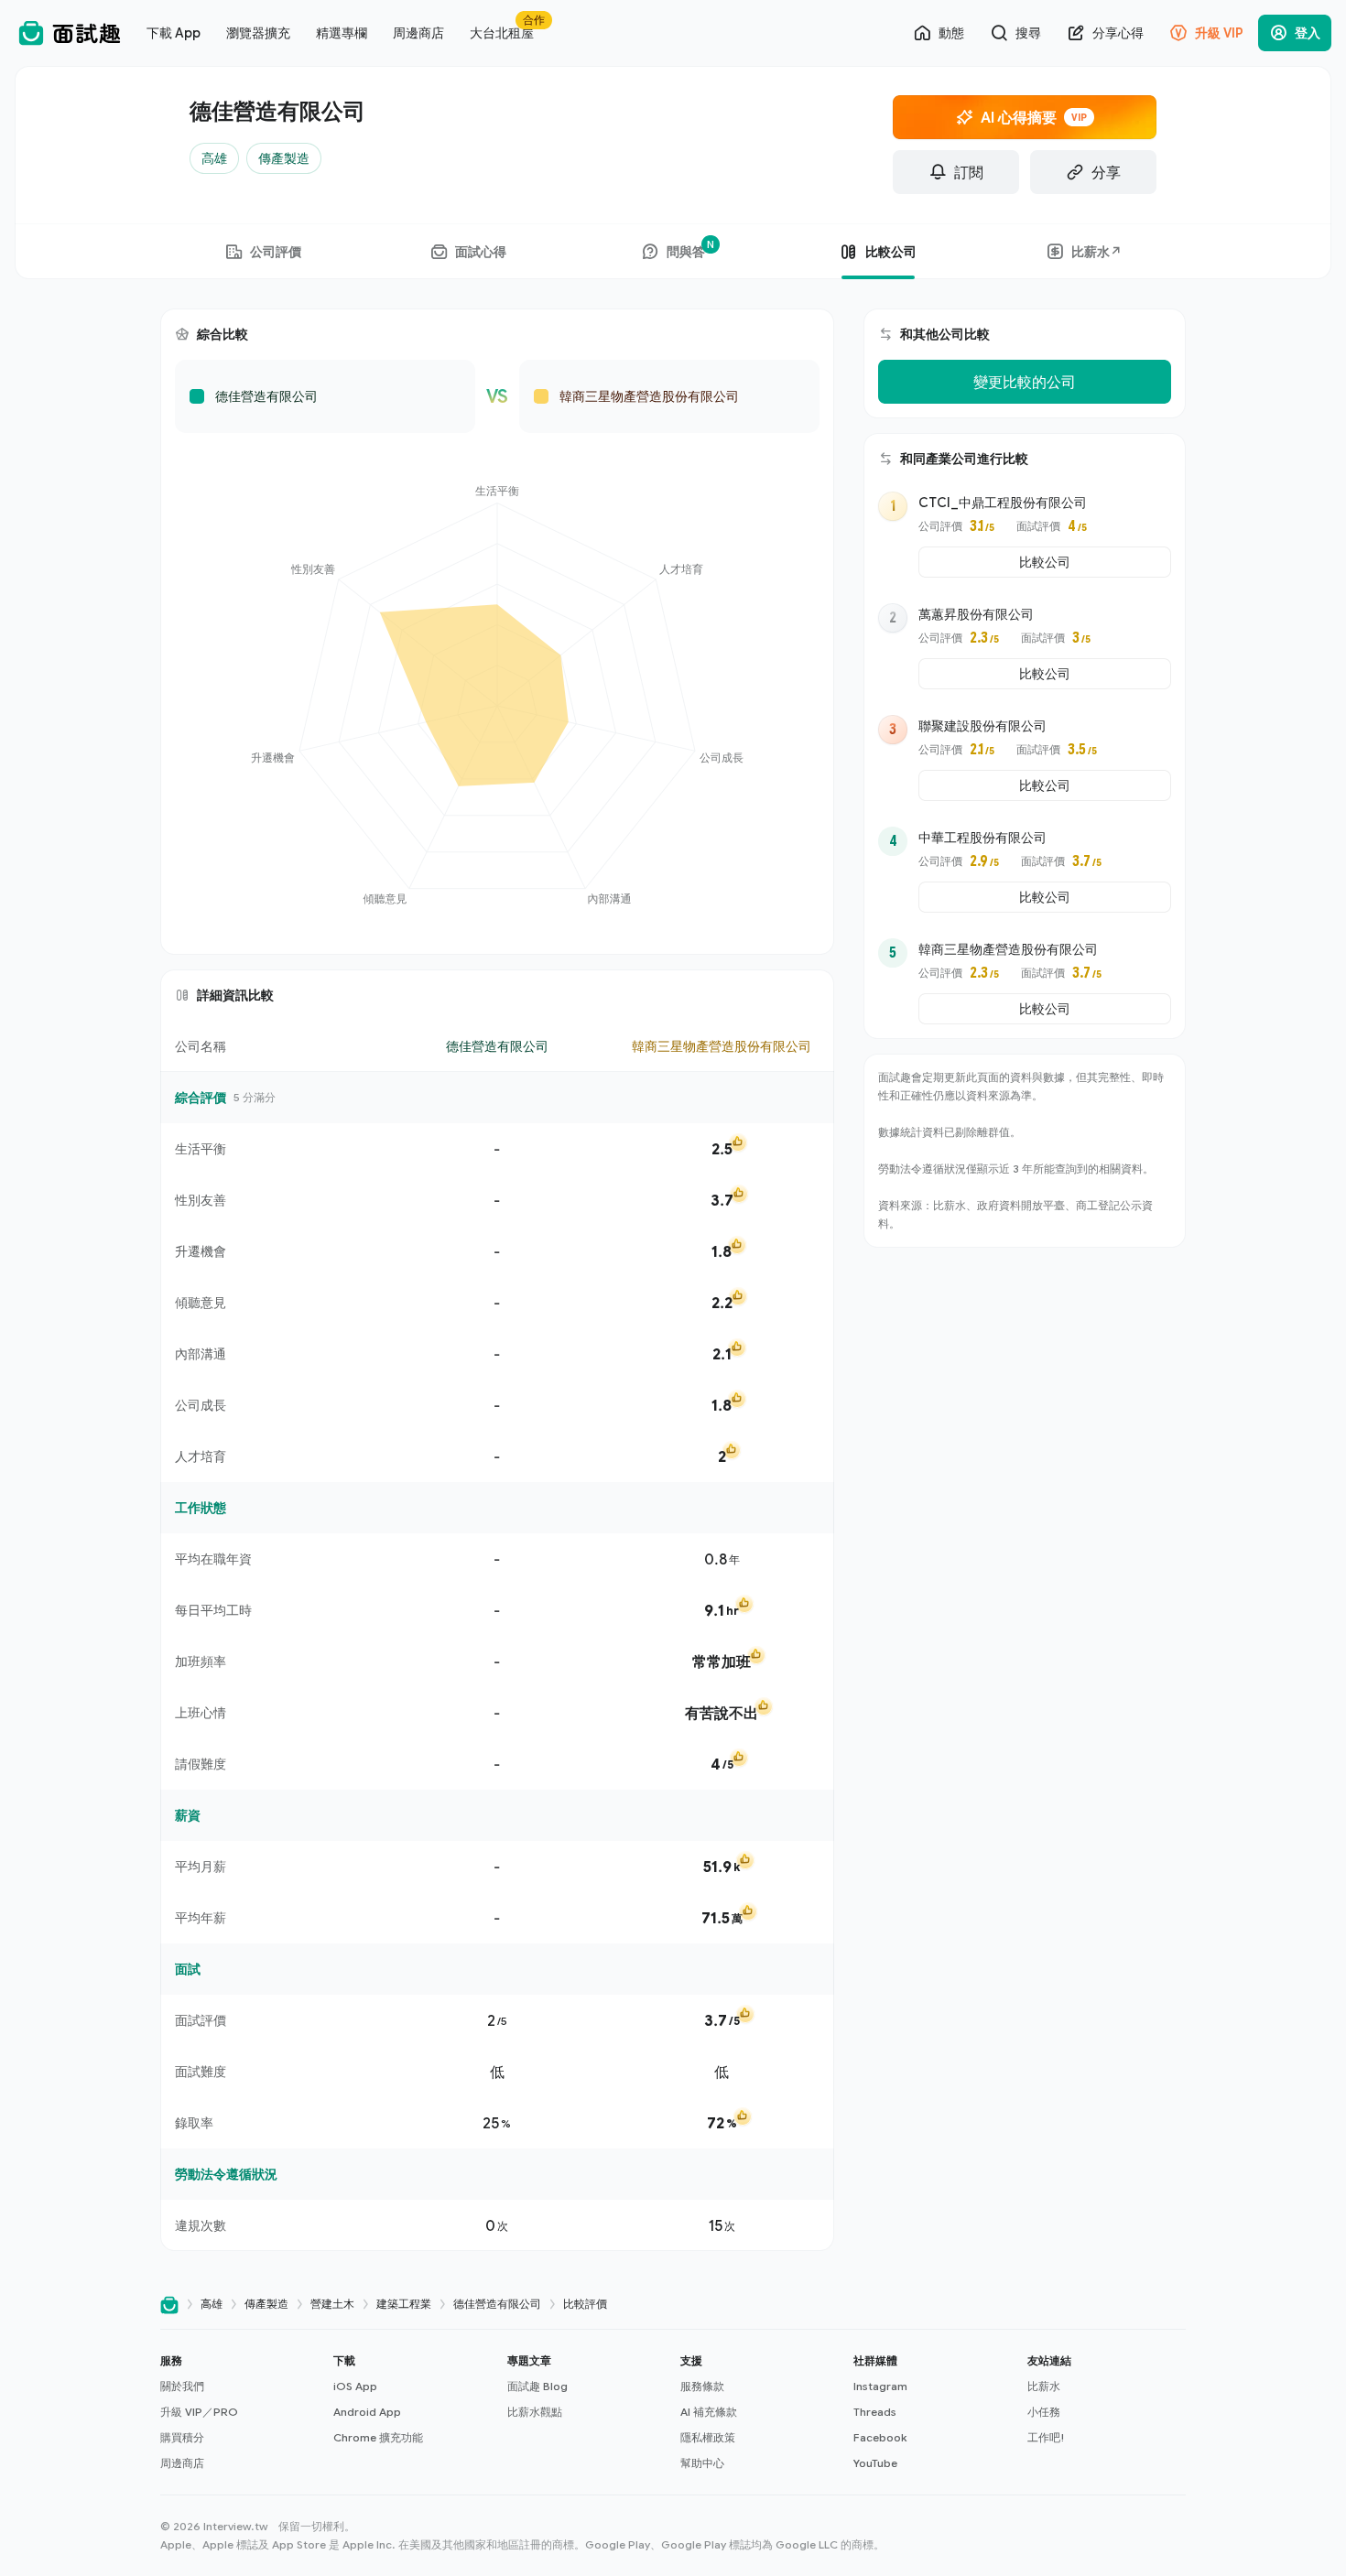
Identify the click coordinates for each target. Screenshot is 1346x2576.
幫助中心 (702, 2463)
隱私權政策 (708, 2437)
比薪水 (1044, 2386)
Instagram (880, 2386)
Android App (367, 2412)
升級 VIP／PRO (199, 2412)
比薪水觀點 (535, 2412)
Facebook (880, 2437)
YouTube (875, 2463)
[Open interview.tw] (169, 2305)
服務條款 (702, 2386)
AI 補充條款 (709, 2412)
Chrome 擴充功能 (378, 2437)
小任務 (1044, 2412)
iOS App (355, 2386)
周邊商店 (182, 2463)
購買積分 (182, 2437)
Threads (875, 2412)
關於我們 (182, 2386)
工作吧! (1046, 2437)
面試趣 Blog (537, 2386)
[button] (239, 2412)
